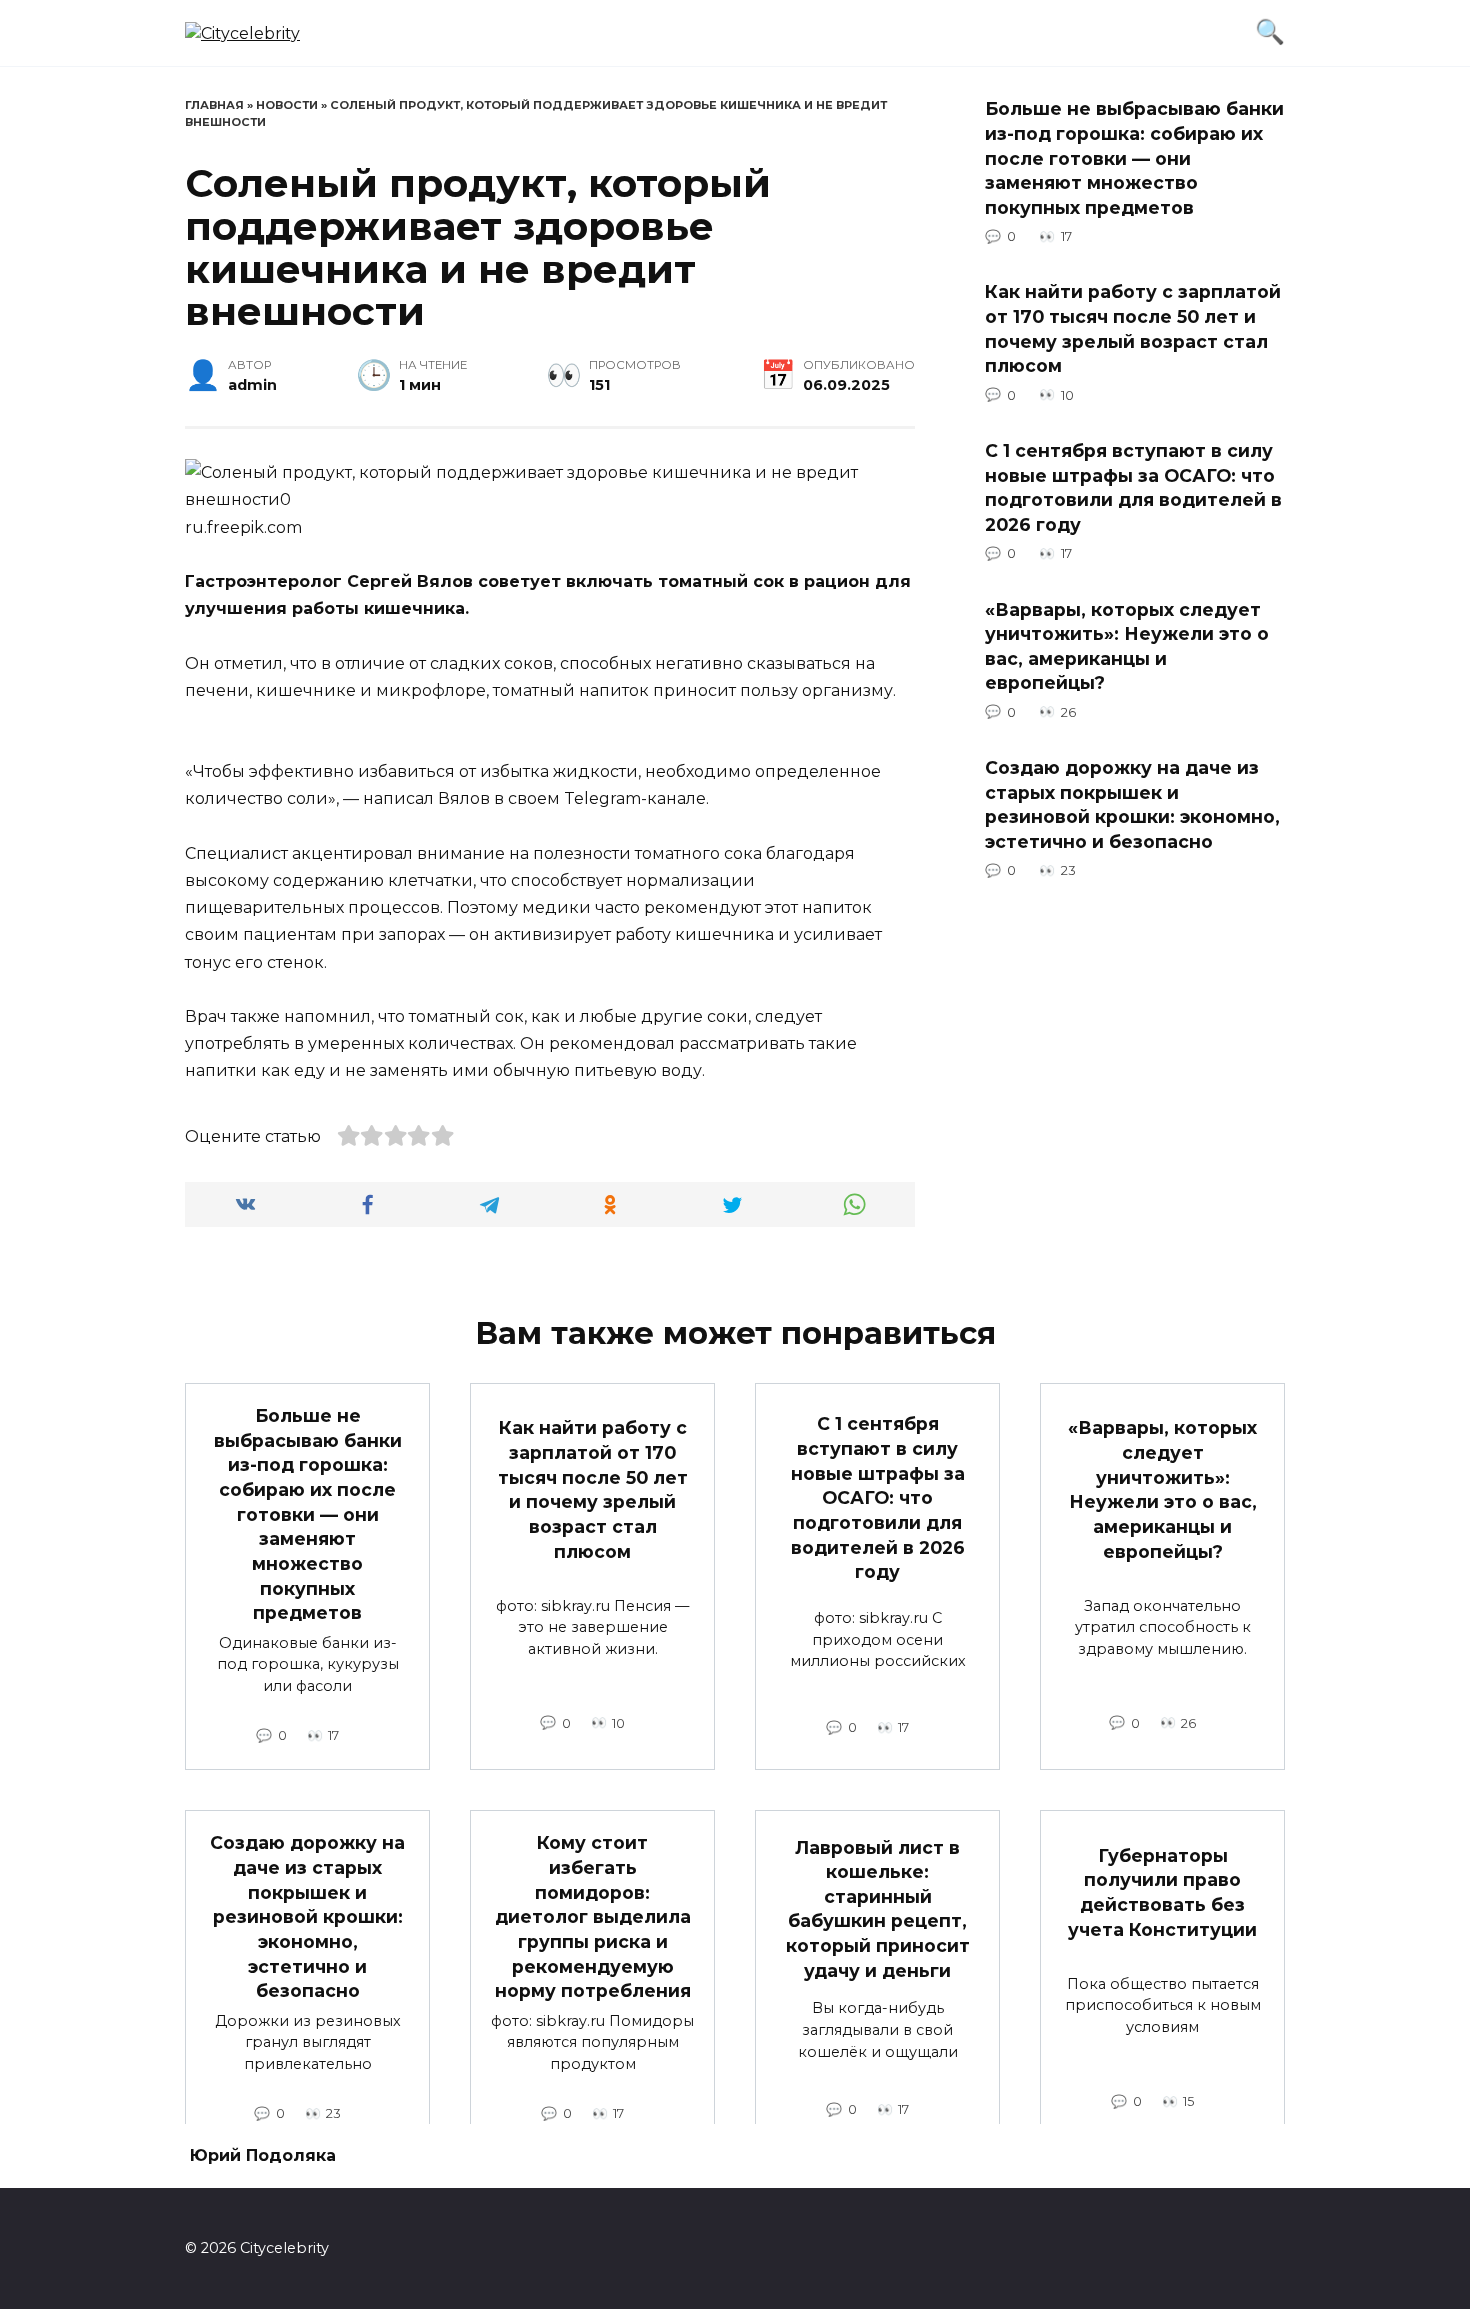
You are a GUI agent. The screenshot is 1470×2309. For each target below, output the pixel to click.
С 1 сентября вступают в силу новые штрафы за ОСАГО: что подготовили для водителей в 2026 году (1133, 487)
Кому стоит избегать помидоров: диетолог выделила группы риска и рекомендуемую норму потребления (593, 1916)
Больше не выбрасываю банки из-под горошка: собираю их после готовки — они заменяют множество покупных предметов (1134, 158)
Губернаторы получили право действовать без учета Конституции (1162, 1892)
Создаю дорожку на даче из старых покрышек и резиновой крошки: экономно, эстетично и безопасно (1132, 804)
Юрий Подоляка (263, 2155)
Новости (287, 105)
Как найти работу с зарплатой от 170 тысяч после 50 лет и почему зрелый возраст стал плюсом (1133, 328)
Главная (214, 105)
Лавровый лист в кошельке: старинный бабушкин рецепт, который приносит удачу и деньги (878, 1908)
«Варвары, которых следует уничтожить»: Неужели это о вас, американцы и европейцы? (1127, 645)
